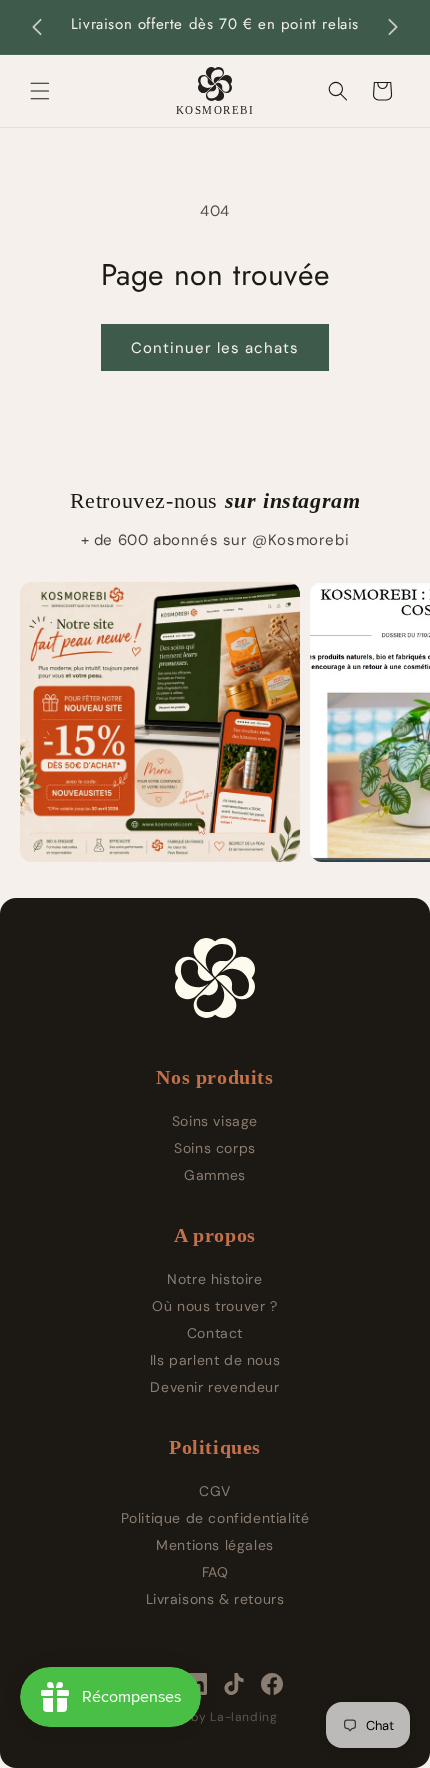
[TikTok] (234, 1684)
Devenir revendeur (214, 1387)
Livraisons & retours (215, 1599)
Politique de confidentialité (215, 1518)
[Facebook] (272, 1684)
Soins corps (215, 1148)
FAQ (215, 1572)
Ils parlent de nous (215, 1360)
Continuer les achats (215, 348)
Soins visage (215, 1121)
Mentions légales (215, 1545)
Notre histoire (214, 1279)
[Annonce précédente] (37, 27)
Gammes (215, 1175)
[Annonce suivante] (393, 27)
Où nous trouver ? (214, 1306)
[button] (40, 91)
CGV (215, 1491)
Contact (215, 1333)
